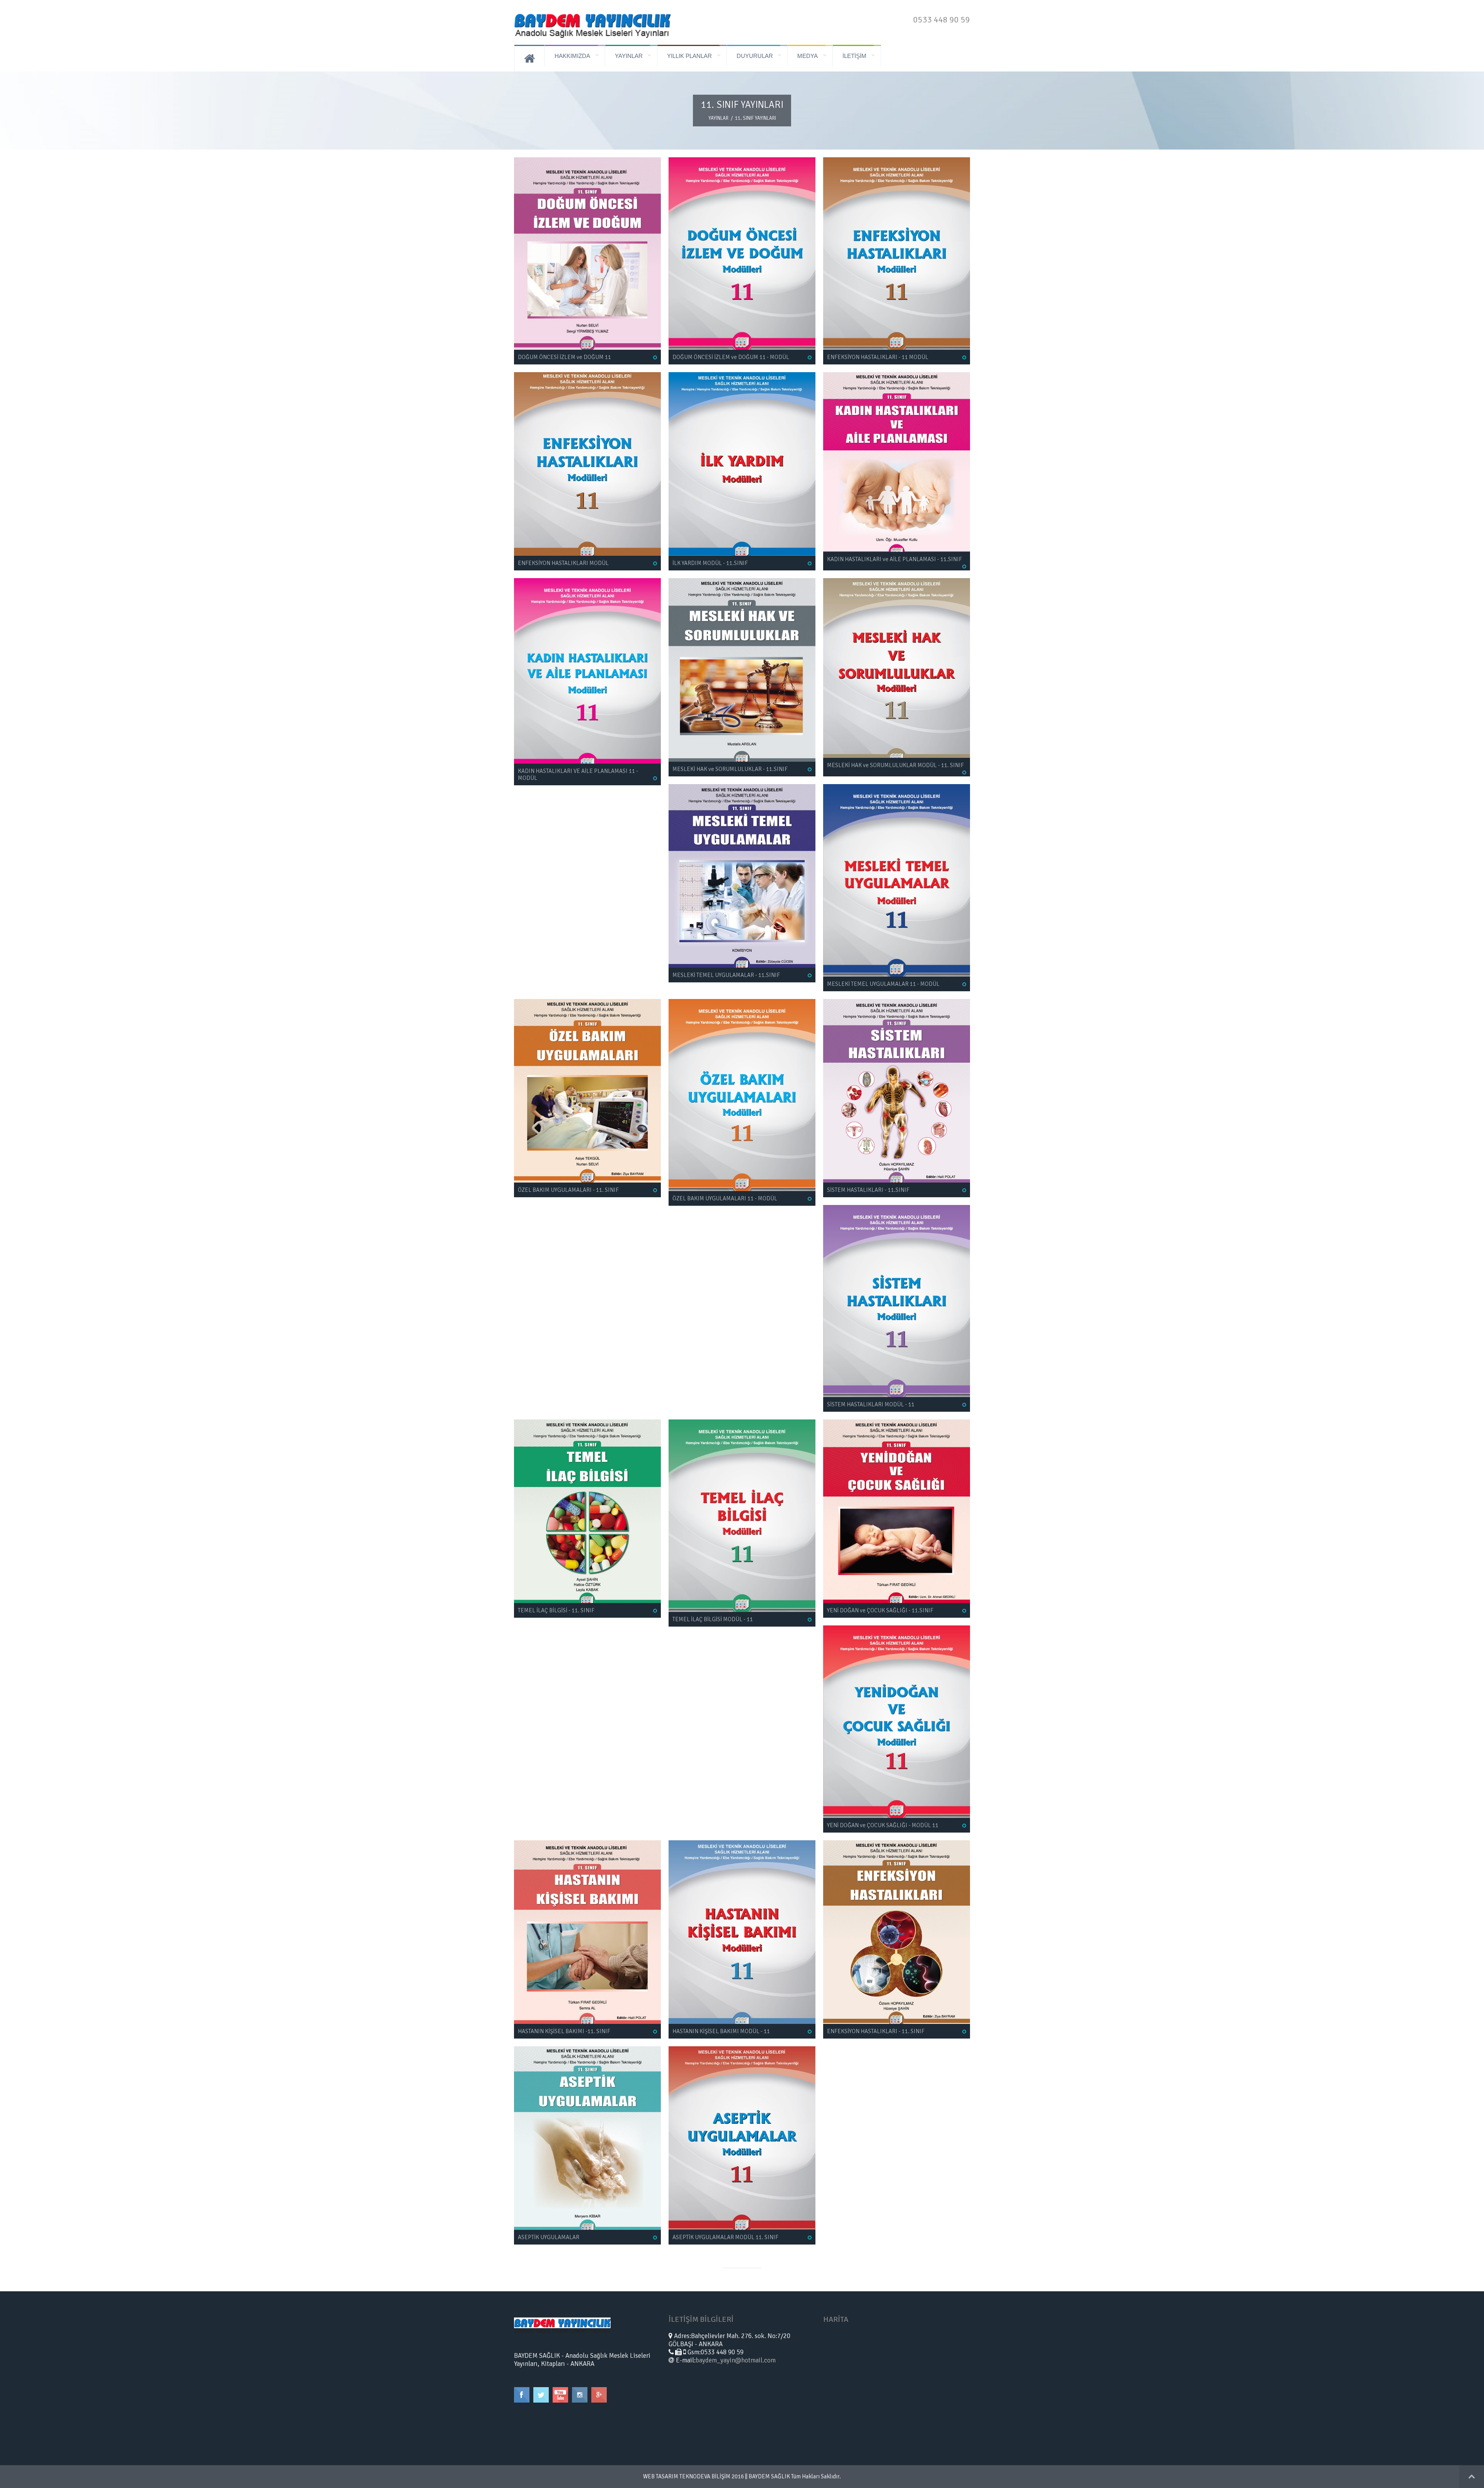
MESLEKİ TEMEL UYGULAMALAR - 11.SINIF (726, 975)
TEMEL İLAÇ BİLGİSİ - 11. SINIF (556, 1610)
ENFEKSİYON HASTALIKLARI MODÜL (563, 563)
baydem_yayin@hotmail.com (736, 2360)
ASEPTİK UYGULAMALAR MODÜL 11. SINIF (725, 2237)
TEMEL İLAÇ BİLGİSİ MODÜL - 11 (713, 1619)
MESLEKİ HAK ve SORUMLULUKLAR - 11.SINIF (730, 769)
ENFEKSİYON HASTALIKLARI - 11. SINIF (876, 2031)
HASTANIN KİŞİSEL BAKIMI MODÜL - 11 (721, 2031)
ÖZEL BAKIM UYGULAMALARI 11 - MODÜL (725, 1198)
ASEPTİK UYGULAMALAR (549, 2237)
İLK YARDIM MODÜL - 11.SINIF (710, 563)
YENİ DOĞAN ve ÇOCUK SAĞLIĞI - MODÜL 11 (883, 1825)
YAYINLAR (718, 118)
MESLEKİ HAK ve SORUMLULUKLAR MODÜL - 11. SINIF (895, 765)
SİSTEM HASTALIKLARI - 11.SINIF (868, 1190)
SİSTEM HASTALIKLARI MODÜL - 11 (871, 1404)
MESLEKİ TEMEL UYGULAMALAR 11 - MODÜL (883, 984)
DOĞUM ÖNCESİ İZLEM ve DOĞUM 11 (564, 357)
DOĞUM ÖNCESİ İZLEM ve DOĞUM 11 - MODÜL (731, 357)
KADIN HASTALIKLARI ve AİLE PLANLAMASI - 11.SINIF (894, 559)
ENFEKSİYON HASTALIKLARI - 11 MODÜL (878, 357)
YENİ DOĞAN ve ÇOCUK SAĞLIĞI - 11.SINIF (880, 1610)
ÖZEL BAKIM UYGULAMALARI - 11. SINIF (568, 1190)
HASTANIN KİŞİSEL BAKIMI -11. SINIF (564, 2031)
